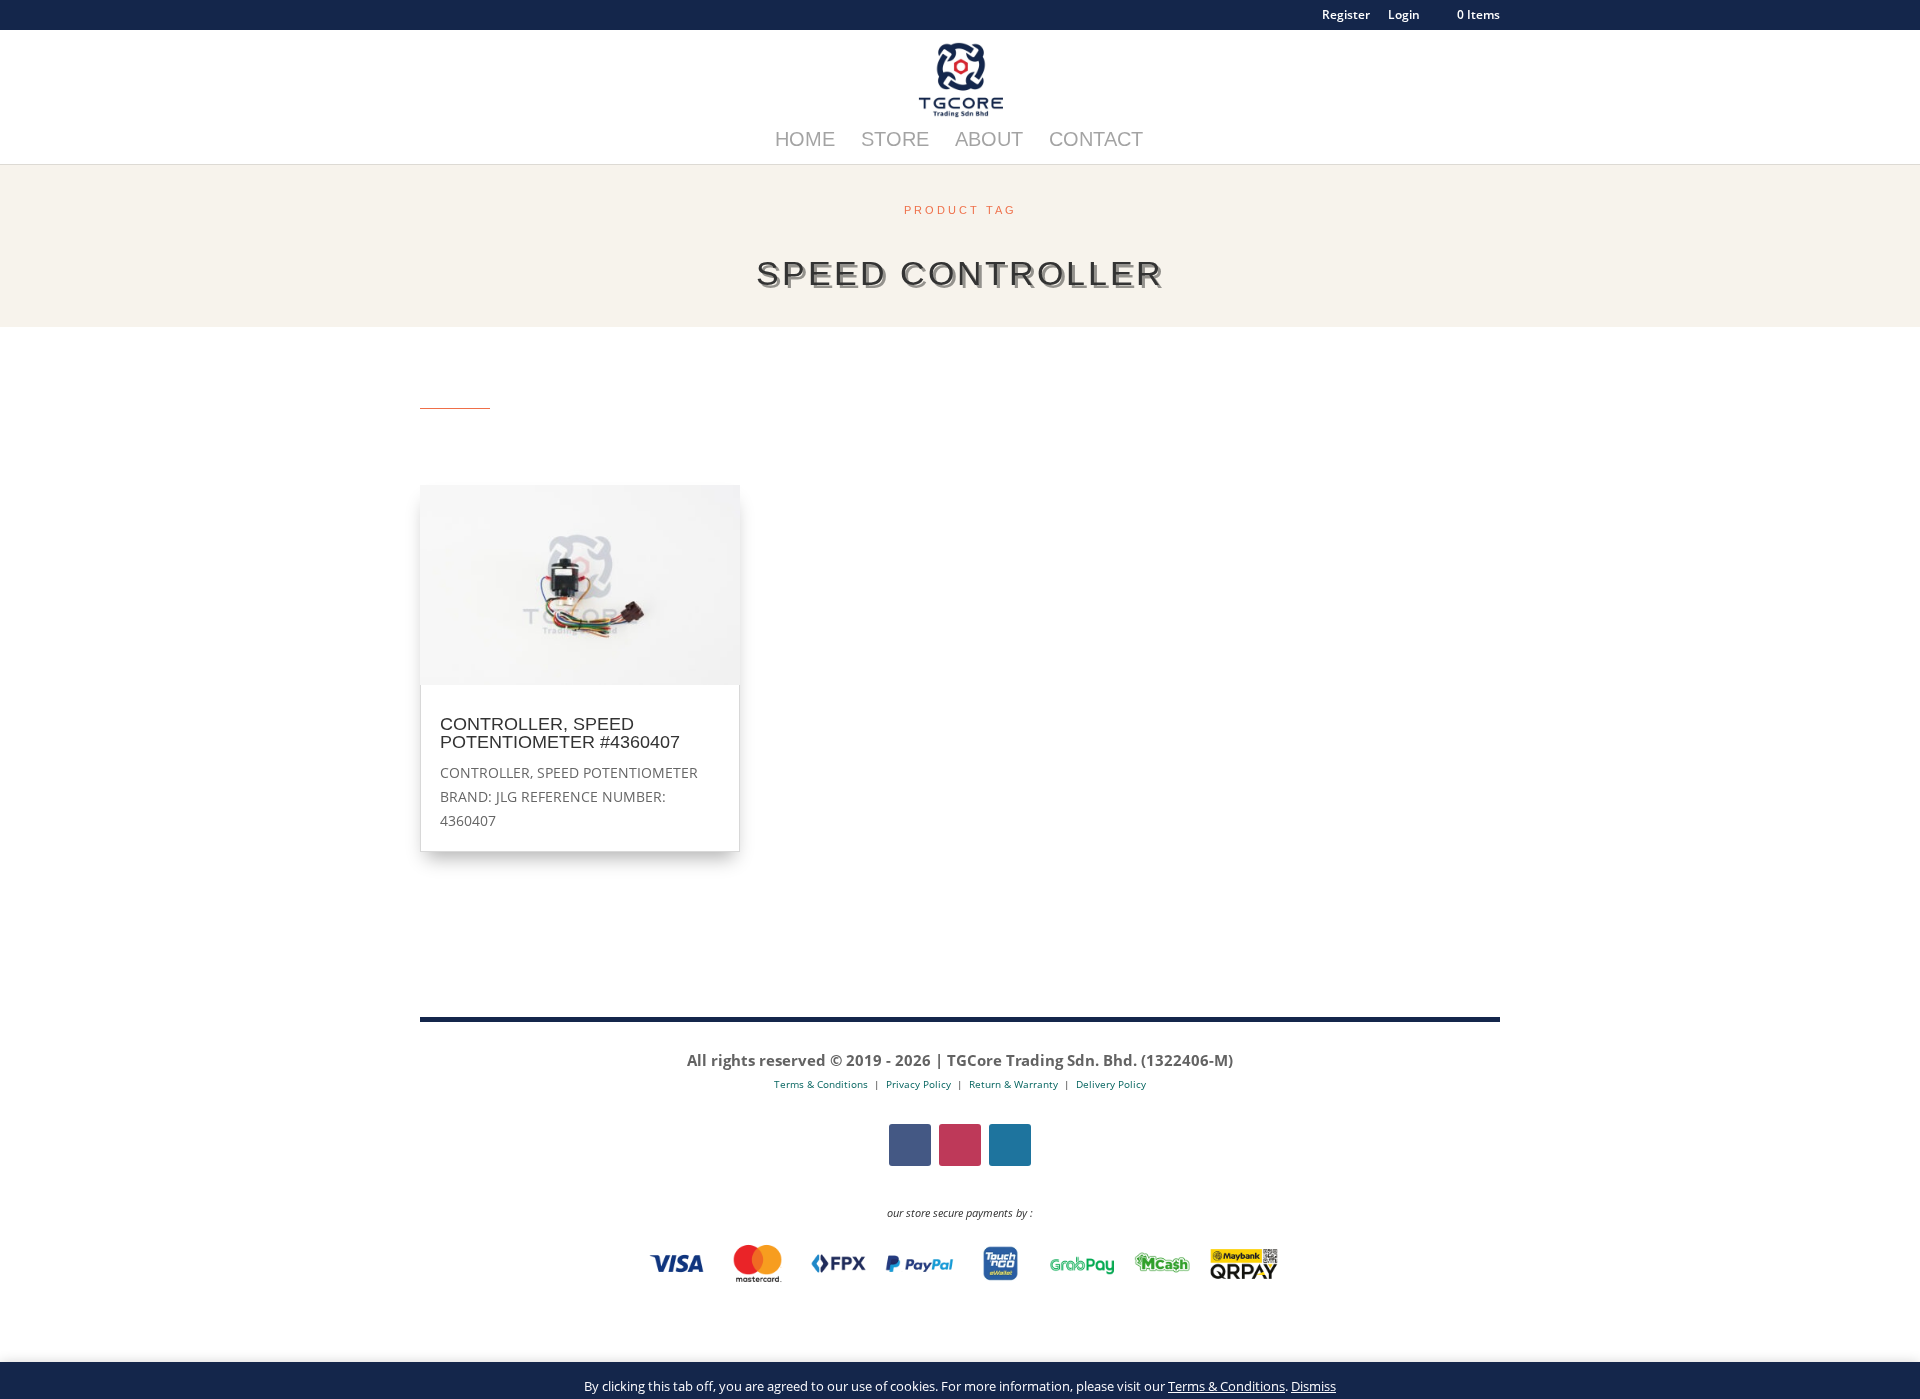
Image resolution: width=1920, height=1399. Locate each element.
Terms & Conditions (1226, 1386)
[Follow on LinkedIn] (1010, 1145)
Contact (1096, 141)
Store (895, 141)
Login (1404, 16)
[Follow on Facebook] (910, 1145)
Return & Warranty (1013, 1084)
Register (1346, 16)
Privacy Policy (918, 1084)
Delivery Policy (1111, 1084)
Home (805, 141)
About (989, 141)
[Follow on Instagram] (960, 1145)
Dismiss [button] (1313, 1386)
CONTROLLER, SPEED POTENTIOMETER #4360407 (560, 733)
